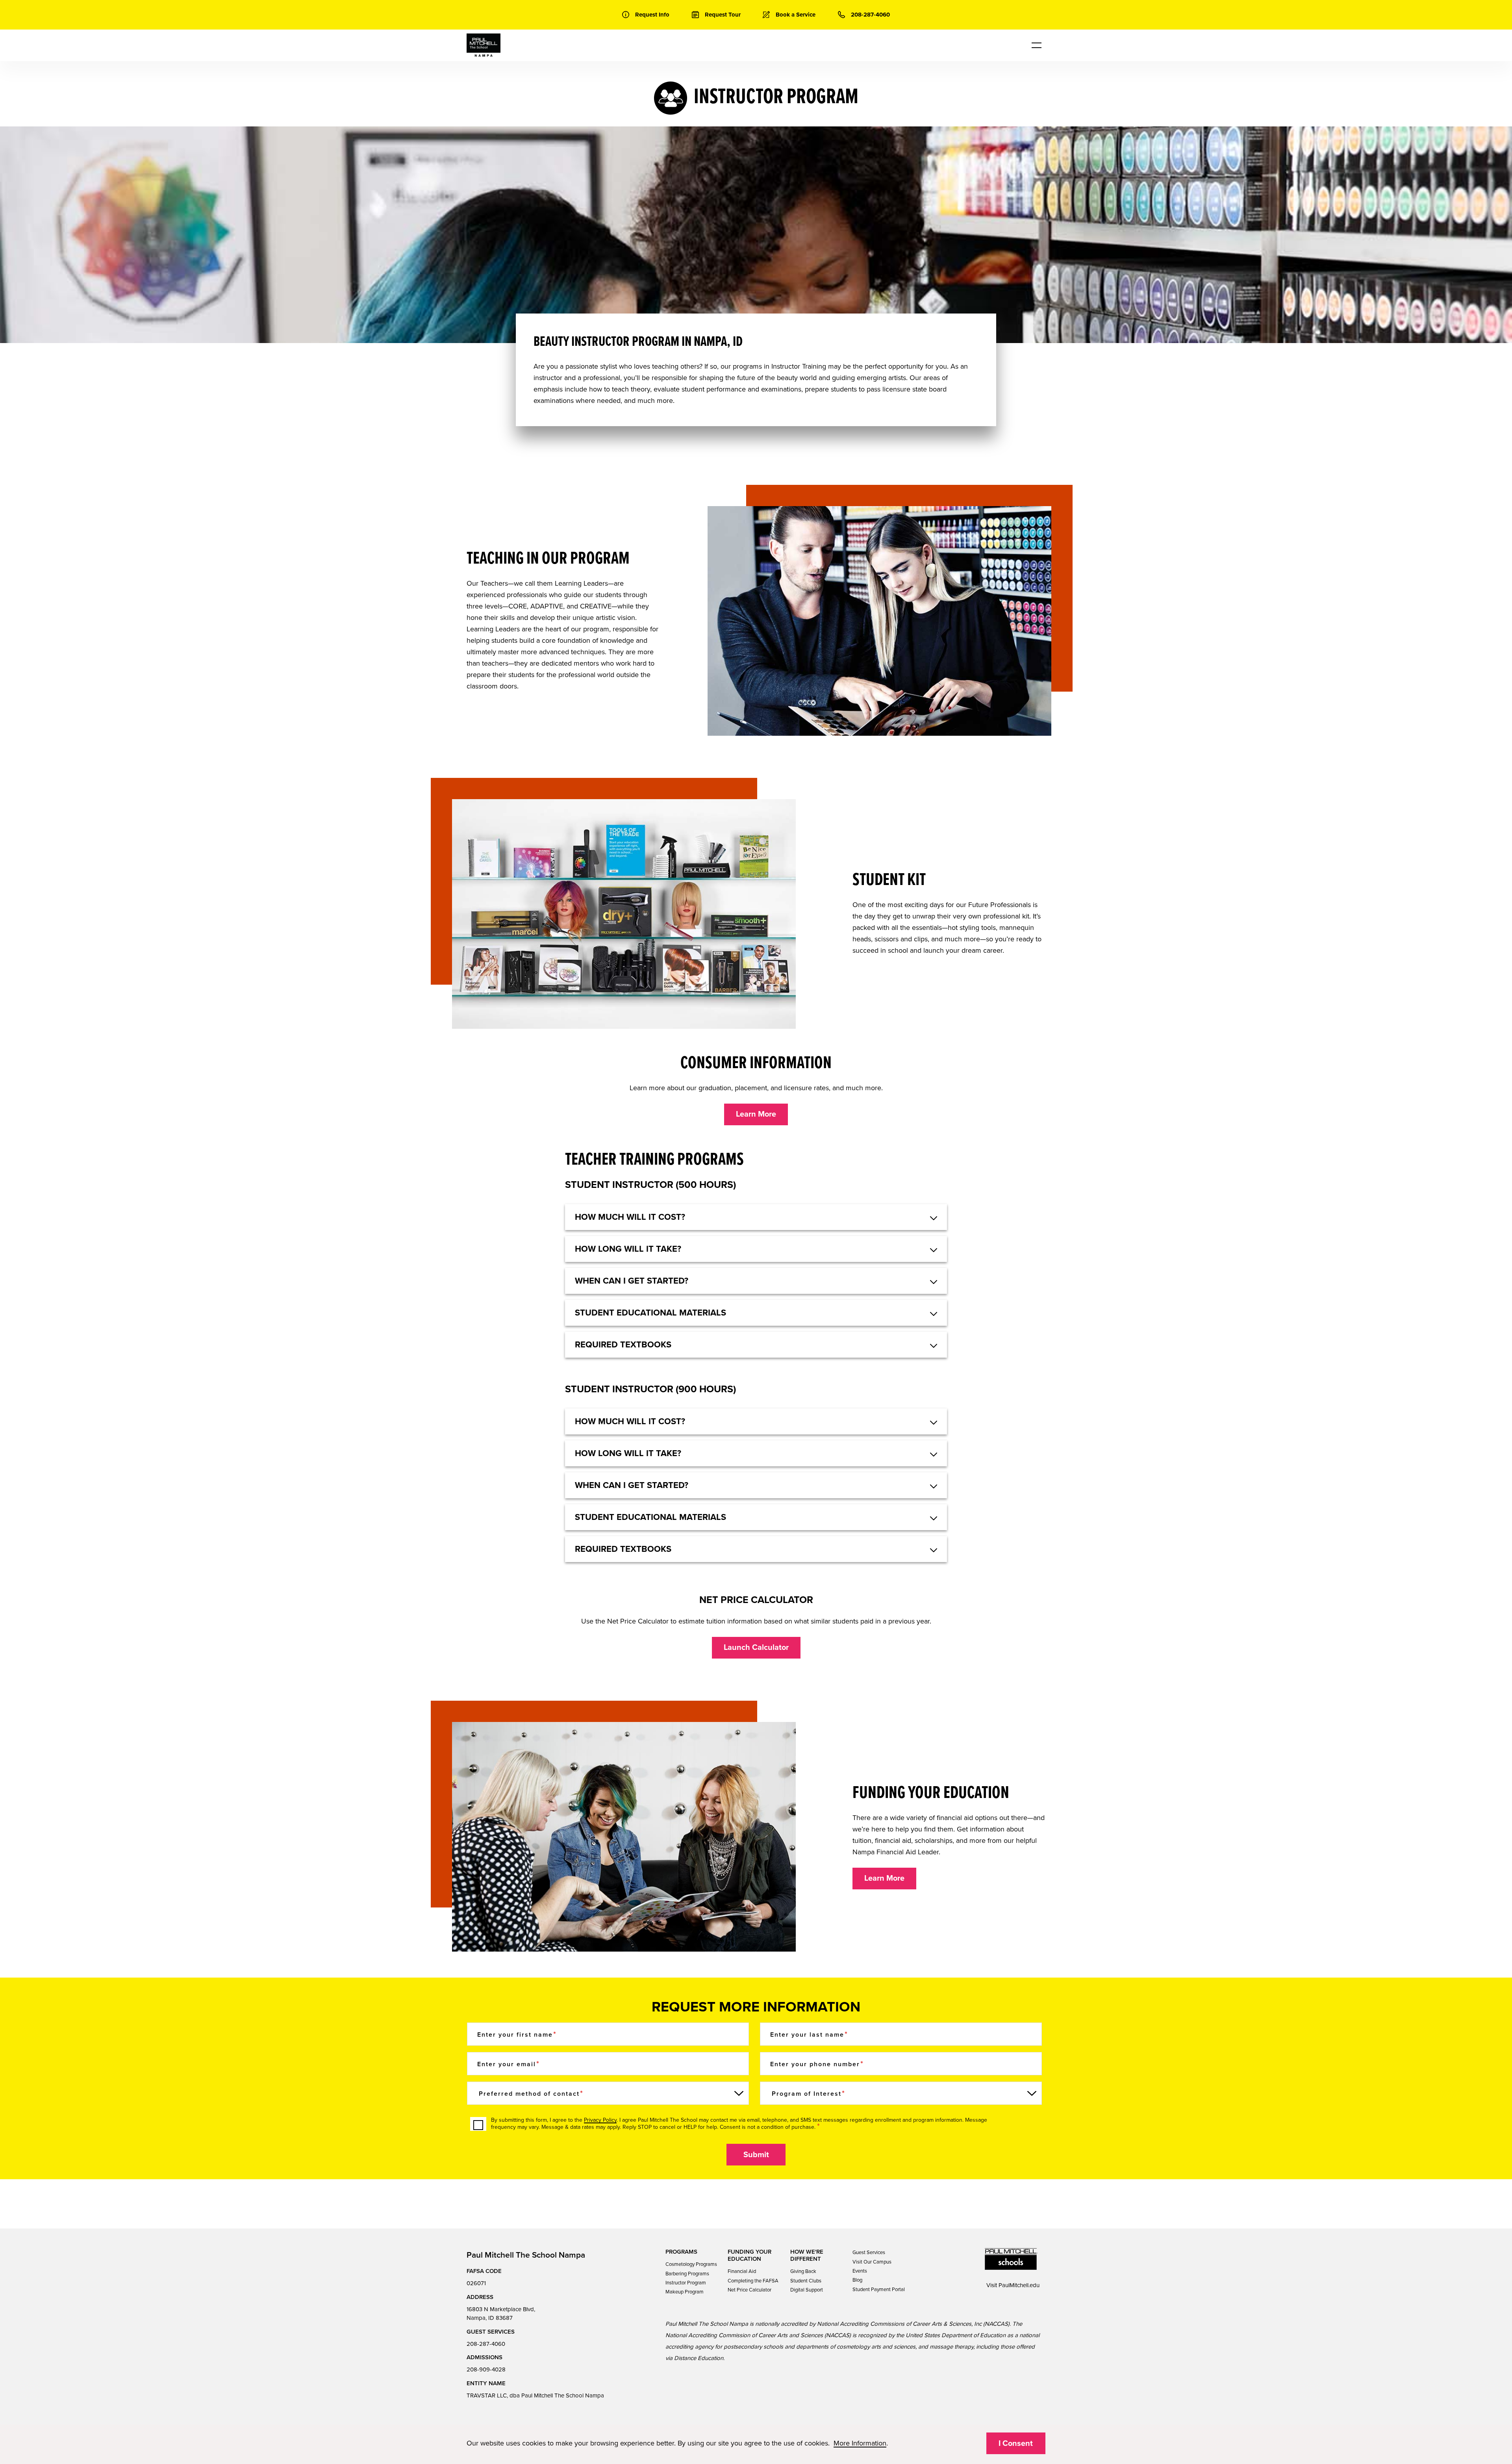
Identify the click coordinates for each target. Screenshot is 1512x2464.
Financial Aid (742, 2271)
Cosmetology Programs (691, 2264)
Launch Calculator (756, 1648)
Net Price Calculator (750, 2290)
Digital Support (807, 2290)
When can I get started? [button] (632, 1281)
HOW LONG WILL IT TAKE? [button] (628, 1249)
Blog (857, 2280)
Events (860, 2271)
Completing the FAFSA (753, 2281)
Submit (756, 2155)
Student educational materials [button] (650, 1313)
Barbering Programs (687, 2274)
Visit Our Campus (872, 2262)
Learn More (756, 1114)
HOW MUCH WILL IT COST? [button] (630, 1217)
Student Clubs (806, 2281)
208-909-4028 (486, 2369)
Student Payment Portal (879, 2290)
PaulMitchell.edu (1019, 2285)
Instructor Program (686, 2283)
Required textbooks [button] (623, 1345)
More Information (860, 2443)
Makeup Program (685, 2292)
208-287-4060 (486, 2344)
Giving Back (803, 2271)
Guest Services (869, 2252)
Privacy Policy (600, 2120)
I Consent (1016, 2444)
